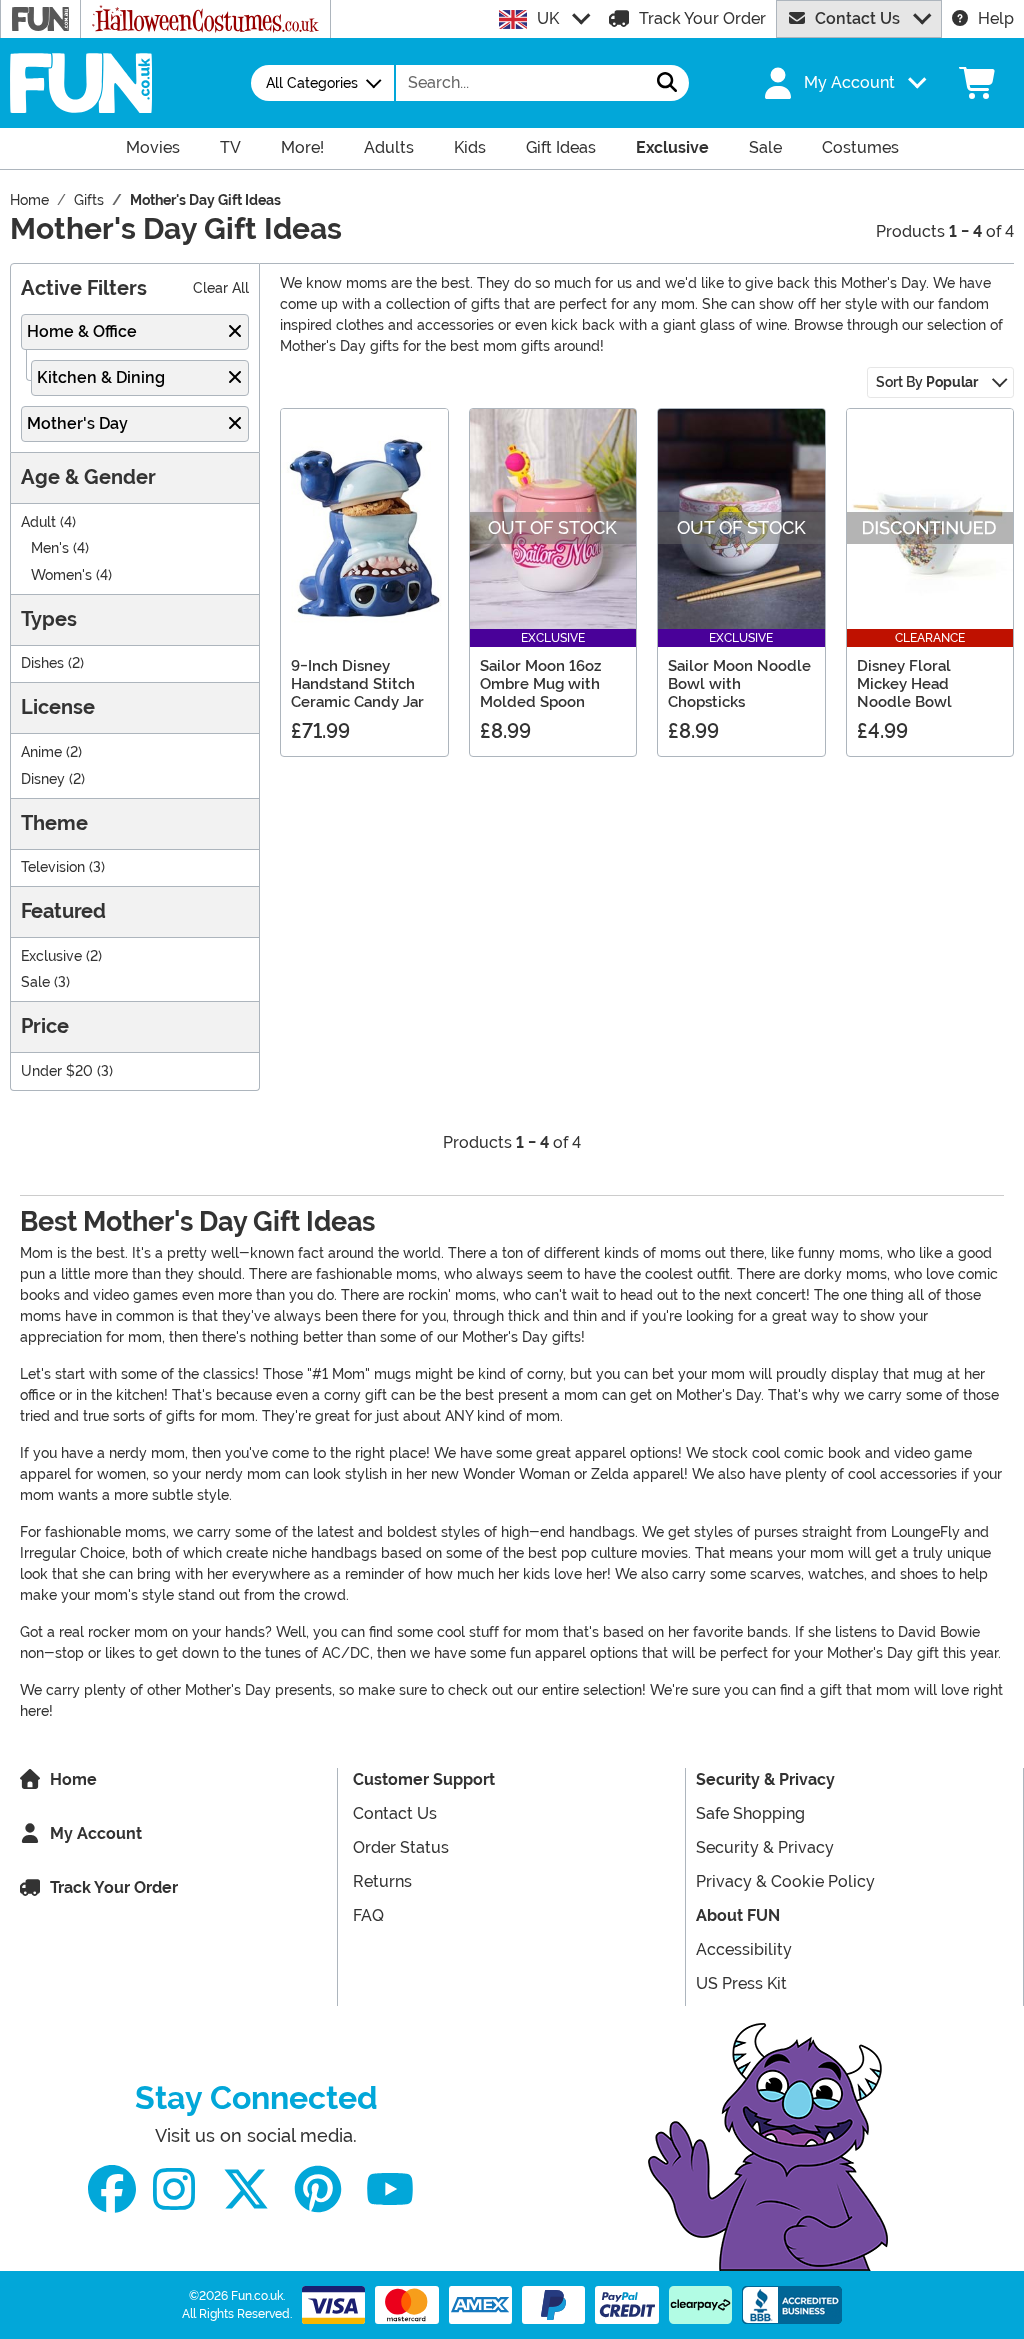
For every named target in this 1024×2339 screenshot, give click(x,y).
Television (53, 867)
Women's (61, 575)
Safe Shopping (750, 1813)
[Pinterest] (318, 2189)
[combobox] (521, 83)
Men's (50, 548)
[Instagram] (174, 2189)
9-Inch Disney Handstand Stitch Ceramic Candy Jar (357, 684)
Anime (41, 752)
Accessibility (744, 1949)
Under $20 (57, 1071)
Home (73, 1779)
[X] (246, 2189)
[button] (843, 83)
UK (548, 18)
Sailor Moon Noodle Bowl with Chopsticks (739, 684)
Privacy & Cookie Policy (785, 1881)
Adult (38, 522)
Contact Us (857, 18)
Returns (382, 1881)
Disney (43, 779)
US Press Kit (741, 1983)
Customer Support (424, 1779)
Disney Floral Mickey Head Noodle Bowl (904, 684)
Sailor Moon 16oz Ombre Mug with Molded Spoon (540, 684)
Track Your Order (702, 18)
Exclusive (51, 956)
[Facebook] (112, 2189)
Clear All (221, 288)
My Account (96, 1833)
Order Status (401, 1847)
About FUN (738, 1915)
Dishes (42, 663)
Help (996, 18)
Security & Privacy (765, 1779)
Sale (35, 982)
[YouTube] (390, 2189)
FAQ (368, 1915)
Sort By (927, 382)
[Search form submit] (667, 83)
